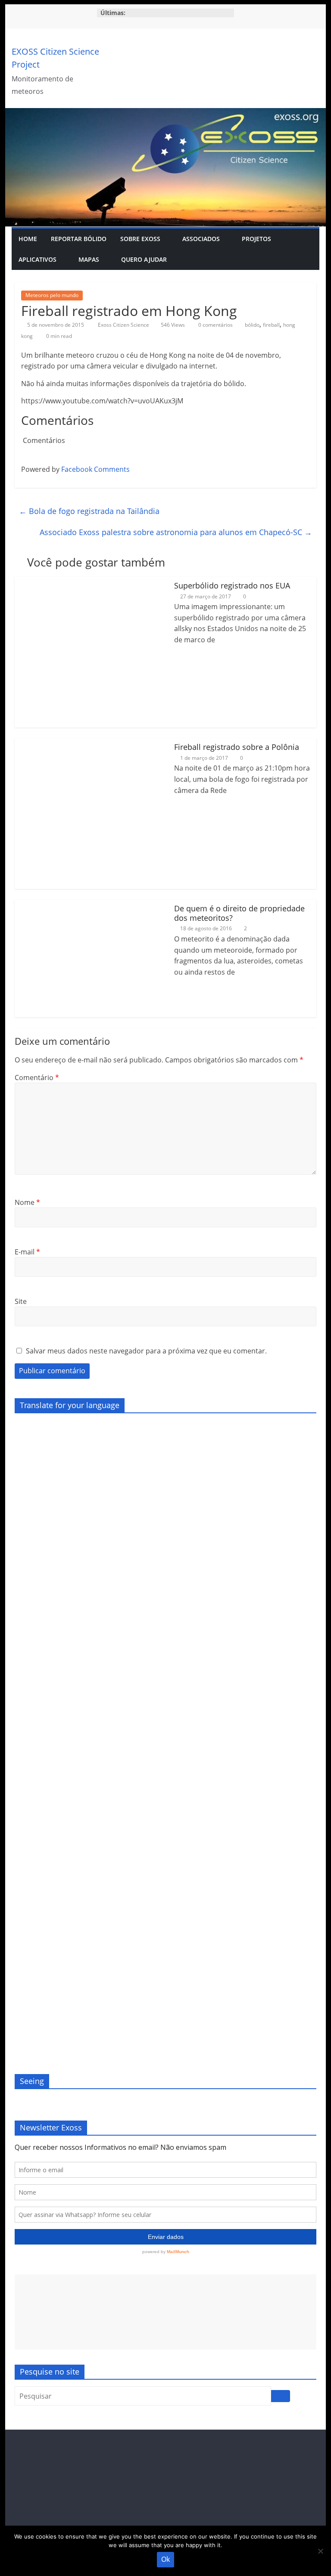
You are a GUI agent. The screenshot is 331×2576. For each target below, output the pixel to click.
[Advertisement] (165, 2312)
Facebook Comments (95, 469)
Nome (27, 1202)
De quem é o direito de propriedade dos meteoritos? (239, 913)
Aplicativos (37, 259)
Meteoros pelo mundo (52, 295)
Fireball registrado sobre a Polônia (237, 747)
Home (28, 239)
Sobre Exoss (140, 239)
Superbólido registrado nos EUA (232, 585)
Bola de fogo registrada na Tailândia (89, 511)
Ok (165, 2559)
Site (21, 1301)
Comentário (37, 1077)
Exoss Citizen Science (124, 325)
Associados (201, 239)
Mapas (89, 259)
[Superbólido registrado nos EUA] (90, 582)
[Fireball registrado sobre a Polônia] (90, 743)
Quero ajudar (144, 259)
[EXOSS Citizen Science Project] (166, 113)
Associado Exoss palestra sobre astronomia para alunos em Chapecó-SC (176, 532)
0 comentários (215, 325)
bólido (252, 325)
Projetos (256, 239)
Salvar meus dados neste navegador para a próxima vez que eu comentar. (146, 1351)
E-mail (27, 1252)
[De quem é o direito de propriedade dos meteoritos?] (73, 905)
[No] (320, 2551)
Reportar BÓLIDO (79, 239)
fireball (271, 325)
